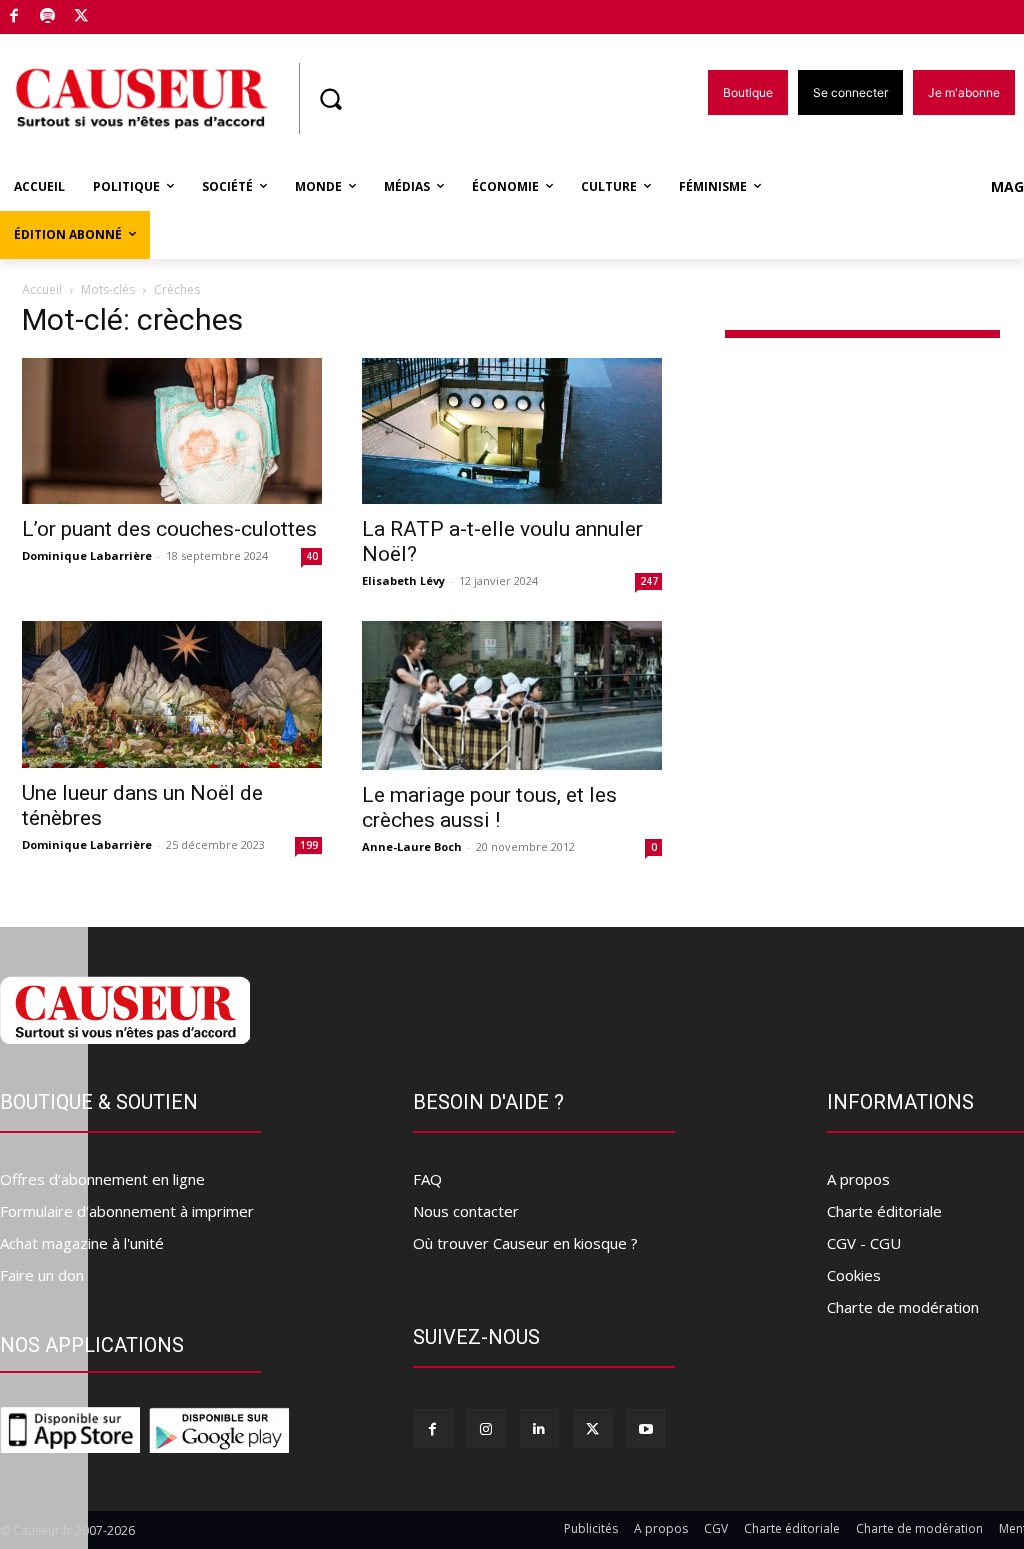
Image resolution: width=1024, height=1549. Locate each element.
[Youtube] (645, 1428)
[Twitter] (81, 17)
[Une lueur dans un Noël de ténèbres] (172, 694)
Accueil (42, 289)
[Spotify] (48, 17)
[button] (330, 99)
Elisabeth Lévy (403, 580)
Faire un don (42, 1275)
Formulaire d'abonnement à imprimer (127, 1211)
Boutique (132, 12)
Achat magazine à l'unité (82, 1243)
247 (649, 581)
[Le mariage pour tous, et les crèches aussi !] (512, 695)
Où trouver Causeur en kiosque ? (525, 1243)
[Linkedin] (539, 1428)
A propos (858, 1179)
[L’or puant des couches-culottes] (172, 431)
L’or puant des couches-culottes (169, 529)
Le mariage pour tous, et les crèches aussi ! (489, 807)
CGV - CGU (864, 1243)
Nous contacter (466, 1211)
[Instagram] (486, 1428)
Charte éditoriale (884, 1211)
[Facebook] (14, 17)
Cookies (854, 1275)
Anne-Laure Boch (412, 846)
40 (312, 556)
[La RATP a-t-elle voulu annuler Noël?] (512, 431)
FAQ (427, 1179)
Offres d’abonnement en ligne (102, 1179)
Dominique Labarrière (87, 555)
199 (309, 845)
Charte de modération (903, 1307)
